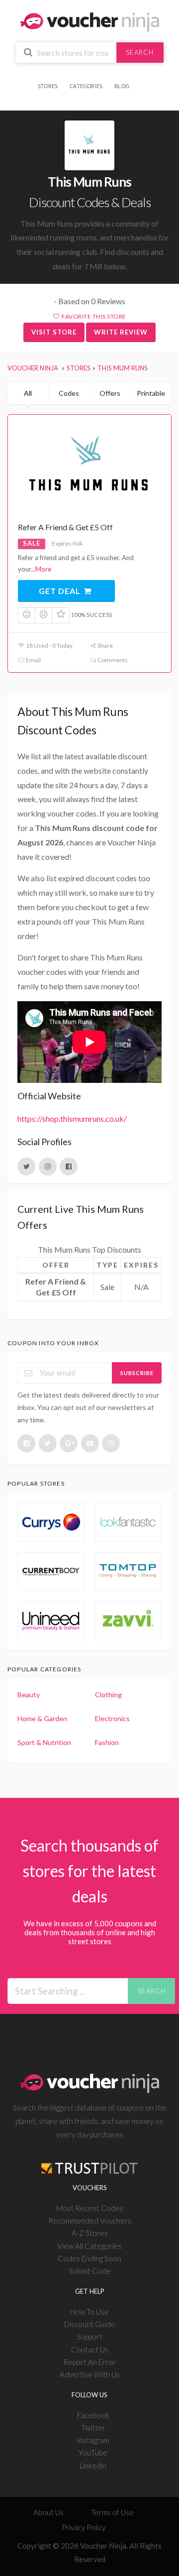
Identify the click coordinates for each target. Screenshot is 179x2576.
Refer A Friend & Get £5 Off (65, 527)
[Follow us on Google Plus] (69, 1443)
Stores (48, 86)
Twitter (93, 2428)
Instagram (93, 2440)
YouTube (93, 2453)
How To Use (89, 2312)
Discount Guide (89, 2324)
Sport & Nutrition (44, 1742)
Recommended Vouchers (90, 2221)
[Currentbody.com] (51, 1572)
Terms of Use (112, 2512)
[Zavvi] (128, 1621)
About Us (48, 2512)
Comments (112, 660)
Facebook (93, 2415)
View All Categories (89, 2246)
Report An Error (89, 2362)
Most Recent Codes (90, 2208)
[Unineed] (51, 1621)
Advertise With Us (90, 2374)
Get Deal (61, 591)
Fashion (107, 1742)
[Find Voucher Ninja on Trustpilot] (89, 2161)
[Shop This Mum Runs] (89, 145)
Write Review (121, 332)
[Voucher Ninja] (90, 21)
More (43, 569)
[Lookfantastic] (128, 1522)
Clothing (108, 1695)
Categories (86, 86)
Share (105, 645)
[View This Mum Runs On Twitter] (26, 1167)
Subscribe (137, 1373)
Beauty (29, 1695)
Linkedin (93, 2465)
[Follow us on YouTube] (90, 1443)
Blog (122, 86)
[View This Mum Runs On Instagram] (48, 1167)
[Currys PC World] (51, 1522)
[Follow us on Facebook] (26, 1443)
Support (90, 2337)
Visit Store (54, 332)
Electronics (112, 1718)
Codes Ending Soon (89, 2258)
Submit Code (90, 2271)
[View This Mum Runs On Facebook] (69, 1167)
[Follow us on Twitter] (48, 1443)
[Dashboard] (140, 80)
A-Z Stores (90, 2233)
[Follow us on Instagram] (111, 1443)
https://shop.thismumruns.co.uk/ (72, 1118)
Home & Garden (42, 1718)
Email (33, 660)
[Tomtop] (128, 1572)
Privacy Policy (84, 2527)
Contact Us (90, 2349)
